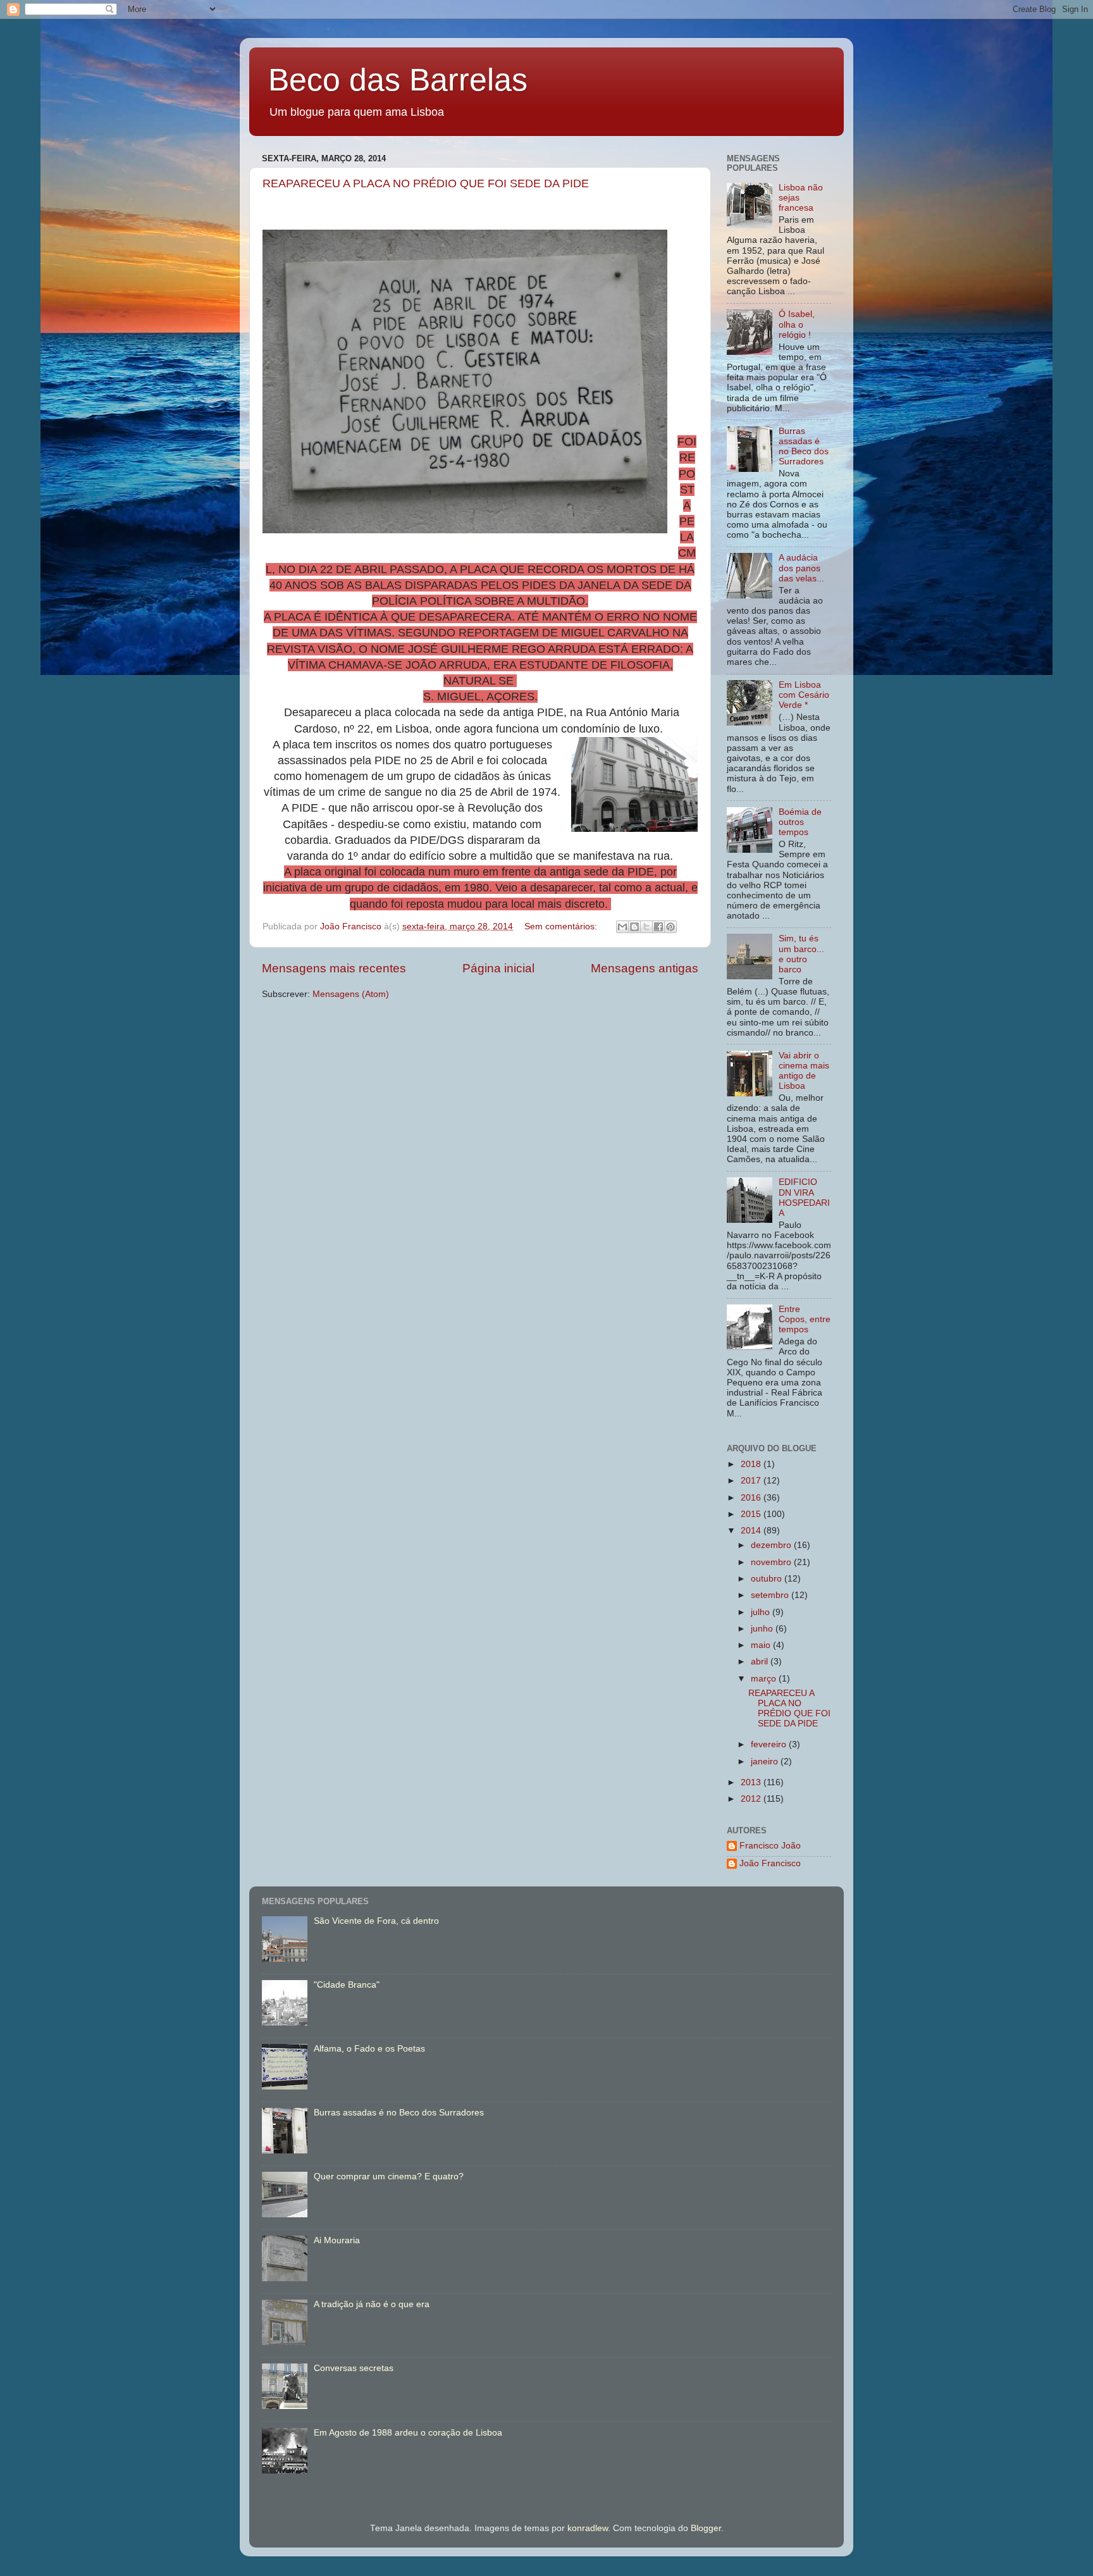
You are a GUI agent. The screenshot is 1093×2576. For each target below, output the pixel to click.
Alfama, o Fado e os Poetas (369, 2049)
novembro (772, 1562)
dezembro (772, 1545)
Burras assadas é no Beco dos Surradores (804, 447)
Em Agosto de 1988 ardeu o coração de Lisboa (408, 2433)
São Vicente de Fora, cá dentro (376, 1921)
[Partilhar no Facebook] (658, 927)
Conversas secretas (354, 2368)
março (765, 1679)
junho (763, 1629)
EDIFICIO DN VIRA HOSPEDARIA (804, 1198)
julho (762, 1612)
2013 (752, 1782)
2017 (752, 1481)
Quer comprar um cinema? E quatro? (389, 2177)
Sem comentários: (562, 926)
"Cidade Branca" (347, 1985)
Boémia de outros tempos (800, 822)
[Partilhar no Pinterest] (670, 927)
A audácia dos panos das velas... (801, 568)
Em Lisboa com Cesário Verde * (804, 695)
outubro (768, 1579)
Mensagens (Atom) (351, 994)
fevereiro (770, 1744)
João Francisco (770, 1863)
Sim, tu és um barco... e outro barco (801, 954)
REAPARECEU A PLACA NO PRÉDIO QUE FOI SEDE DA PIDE (426, 183)
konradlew (588, 2528)
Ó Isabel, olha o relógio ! (797, 324)
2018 (752, 1464)
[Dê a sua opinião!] (634, 927)
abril (761, 1662)
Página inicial (498, 968)
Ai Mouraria (337, 2240)
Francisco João (770, 1846)
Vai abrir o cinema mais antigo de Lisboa (804, 1071)
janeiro (766, 1762)
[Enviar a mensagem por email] (622, 927)
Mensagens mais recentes (334, 968)
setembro (771, 1595)
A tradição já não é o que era (372, 2304)
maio (762, 1645)
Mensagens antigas (645, 968)
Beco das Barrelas (398, 80)
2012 (752, 1799)
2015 (752, 1514)
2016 (752, 1498)
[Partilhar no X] (646, 927)
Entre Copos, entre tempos (805, 1319)
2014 (752, 1531)
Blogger (706, 2528)
